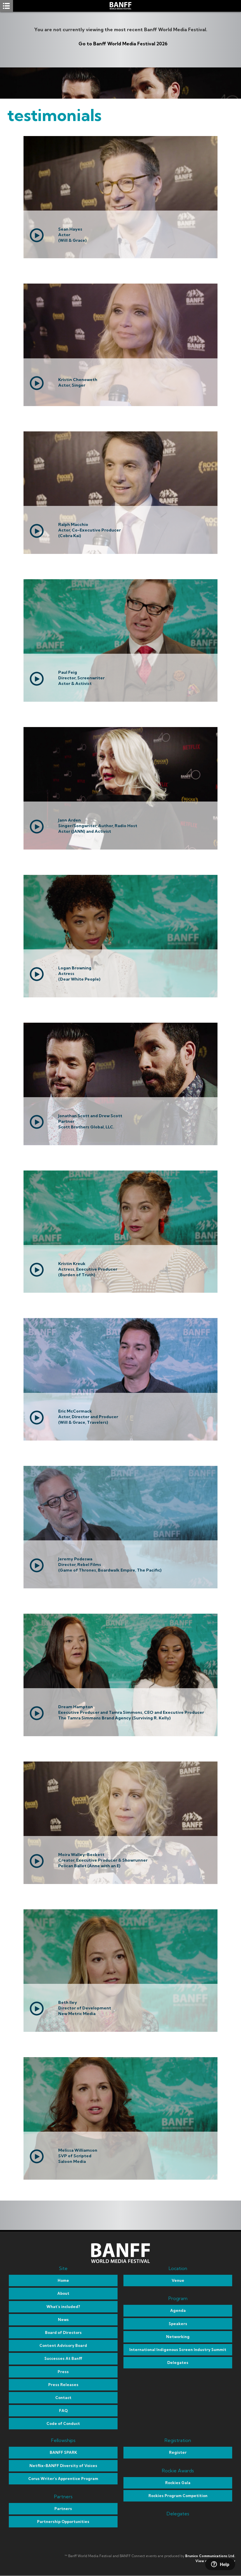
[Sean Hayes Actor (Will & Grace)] (120, 256)
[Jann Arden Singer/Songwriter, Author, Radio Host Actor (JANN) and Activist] (120, 848)
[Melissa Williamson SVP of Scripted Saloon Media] (120, 2178)
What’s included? (63, 2307)
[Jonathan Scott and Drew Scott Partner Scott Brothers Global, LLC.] (120, 1143)
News (63, 2320)
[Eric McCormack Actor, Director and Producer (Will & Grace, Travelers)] (120, 1439)
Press (63, 2372)
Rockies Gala (178, 2483)
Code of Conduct (63, 2423)
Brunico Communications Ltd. (210, 2556)
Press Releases (63, 2385)
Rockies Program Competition (178, 2496)
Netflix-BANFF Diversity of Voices (63, 2466)
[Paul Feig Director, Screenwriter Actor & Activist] (120, 700)
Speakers (178, 2324)
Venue (178, 2280)
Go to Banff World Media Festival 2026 (123, 44)
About (63, 2293)
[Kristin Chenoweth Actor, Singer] (120, 404)
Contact (63, 2398)
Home (63, 2280)
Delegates (178, 2363)
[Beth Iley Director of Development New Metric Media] (120, 2030)
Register (178, 2452)
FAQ (63, 2411)
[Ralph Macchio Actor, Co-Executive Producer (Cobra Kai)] (120, 552)
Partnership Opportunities (63, 2522)
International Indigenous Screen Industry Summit (178, 2350)
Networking (178, 2337)
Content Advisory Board (63, 2345)
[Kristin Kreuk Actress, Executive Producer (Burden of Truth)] (120, 1291)
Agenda (178, 2310)
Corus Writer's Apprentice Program (63, 2479)
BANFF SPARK (63, 2452)
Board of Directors (63, 2332)
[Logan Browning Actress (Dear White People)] (120, 996)
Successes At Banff (63, 2358)
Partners (63, 2509)
